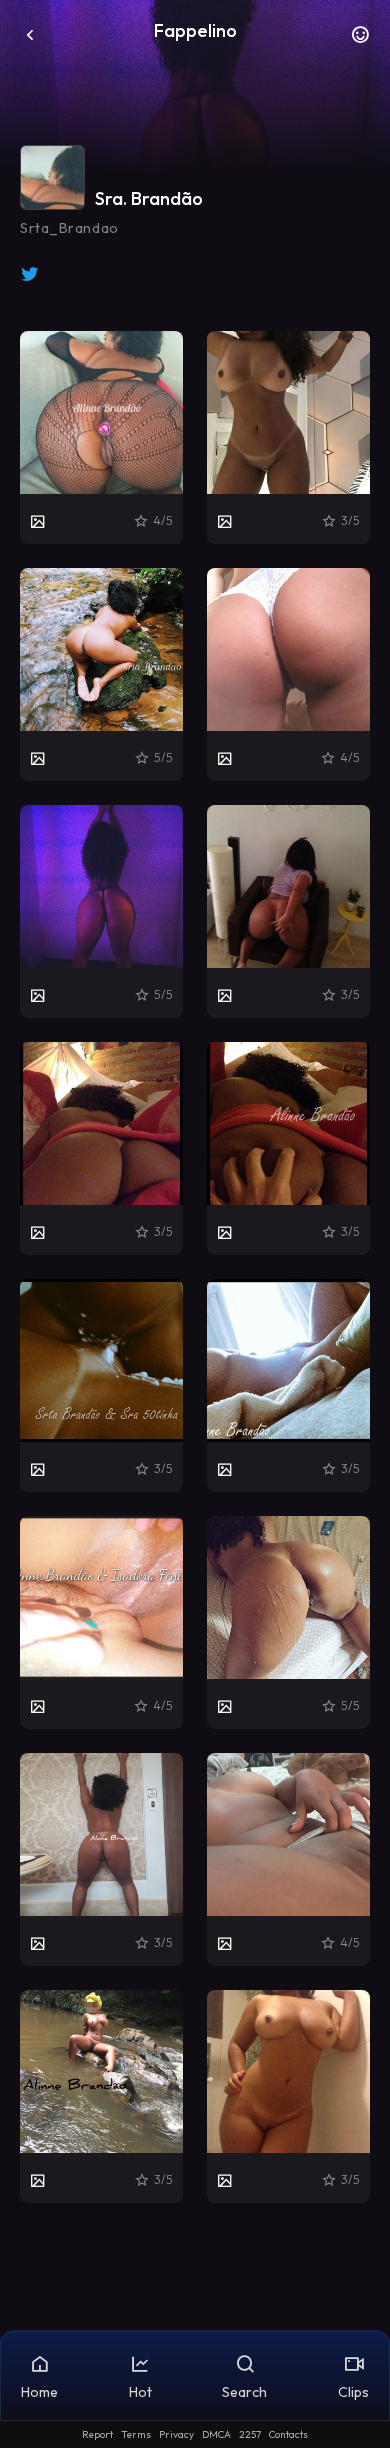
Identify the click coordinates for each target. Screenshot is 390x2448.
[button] (360, 40)
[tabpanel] (195, 1267)
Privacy (176, 2434)
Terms (136, 2434)
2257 (250, 2434)
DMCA (216, 2434)
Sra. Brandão (149, 198)
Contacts (288, 2434)
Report (97, 2434)
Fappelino (195, 30)
